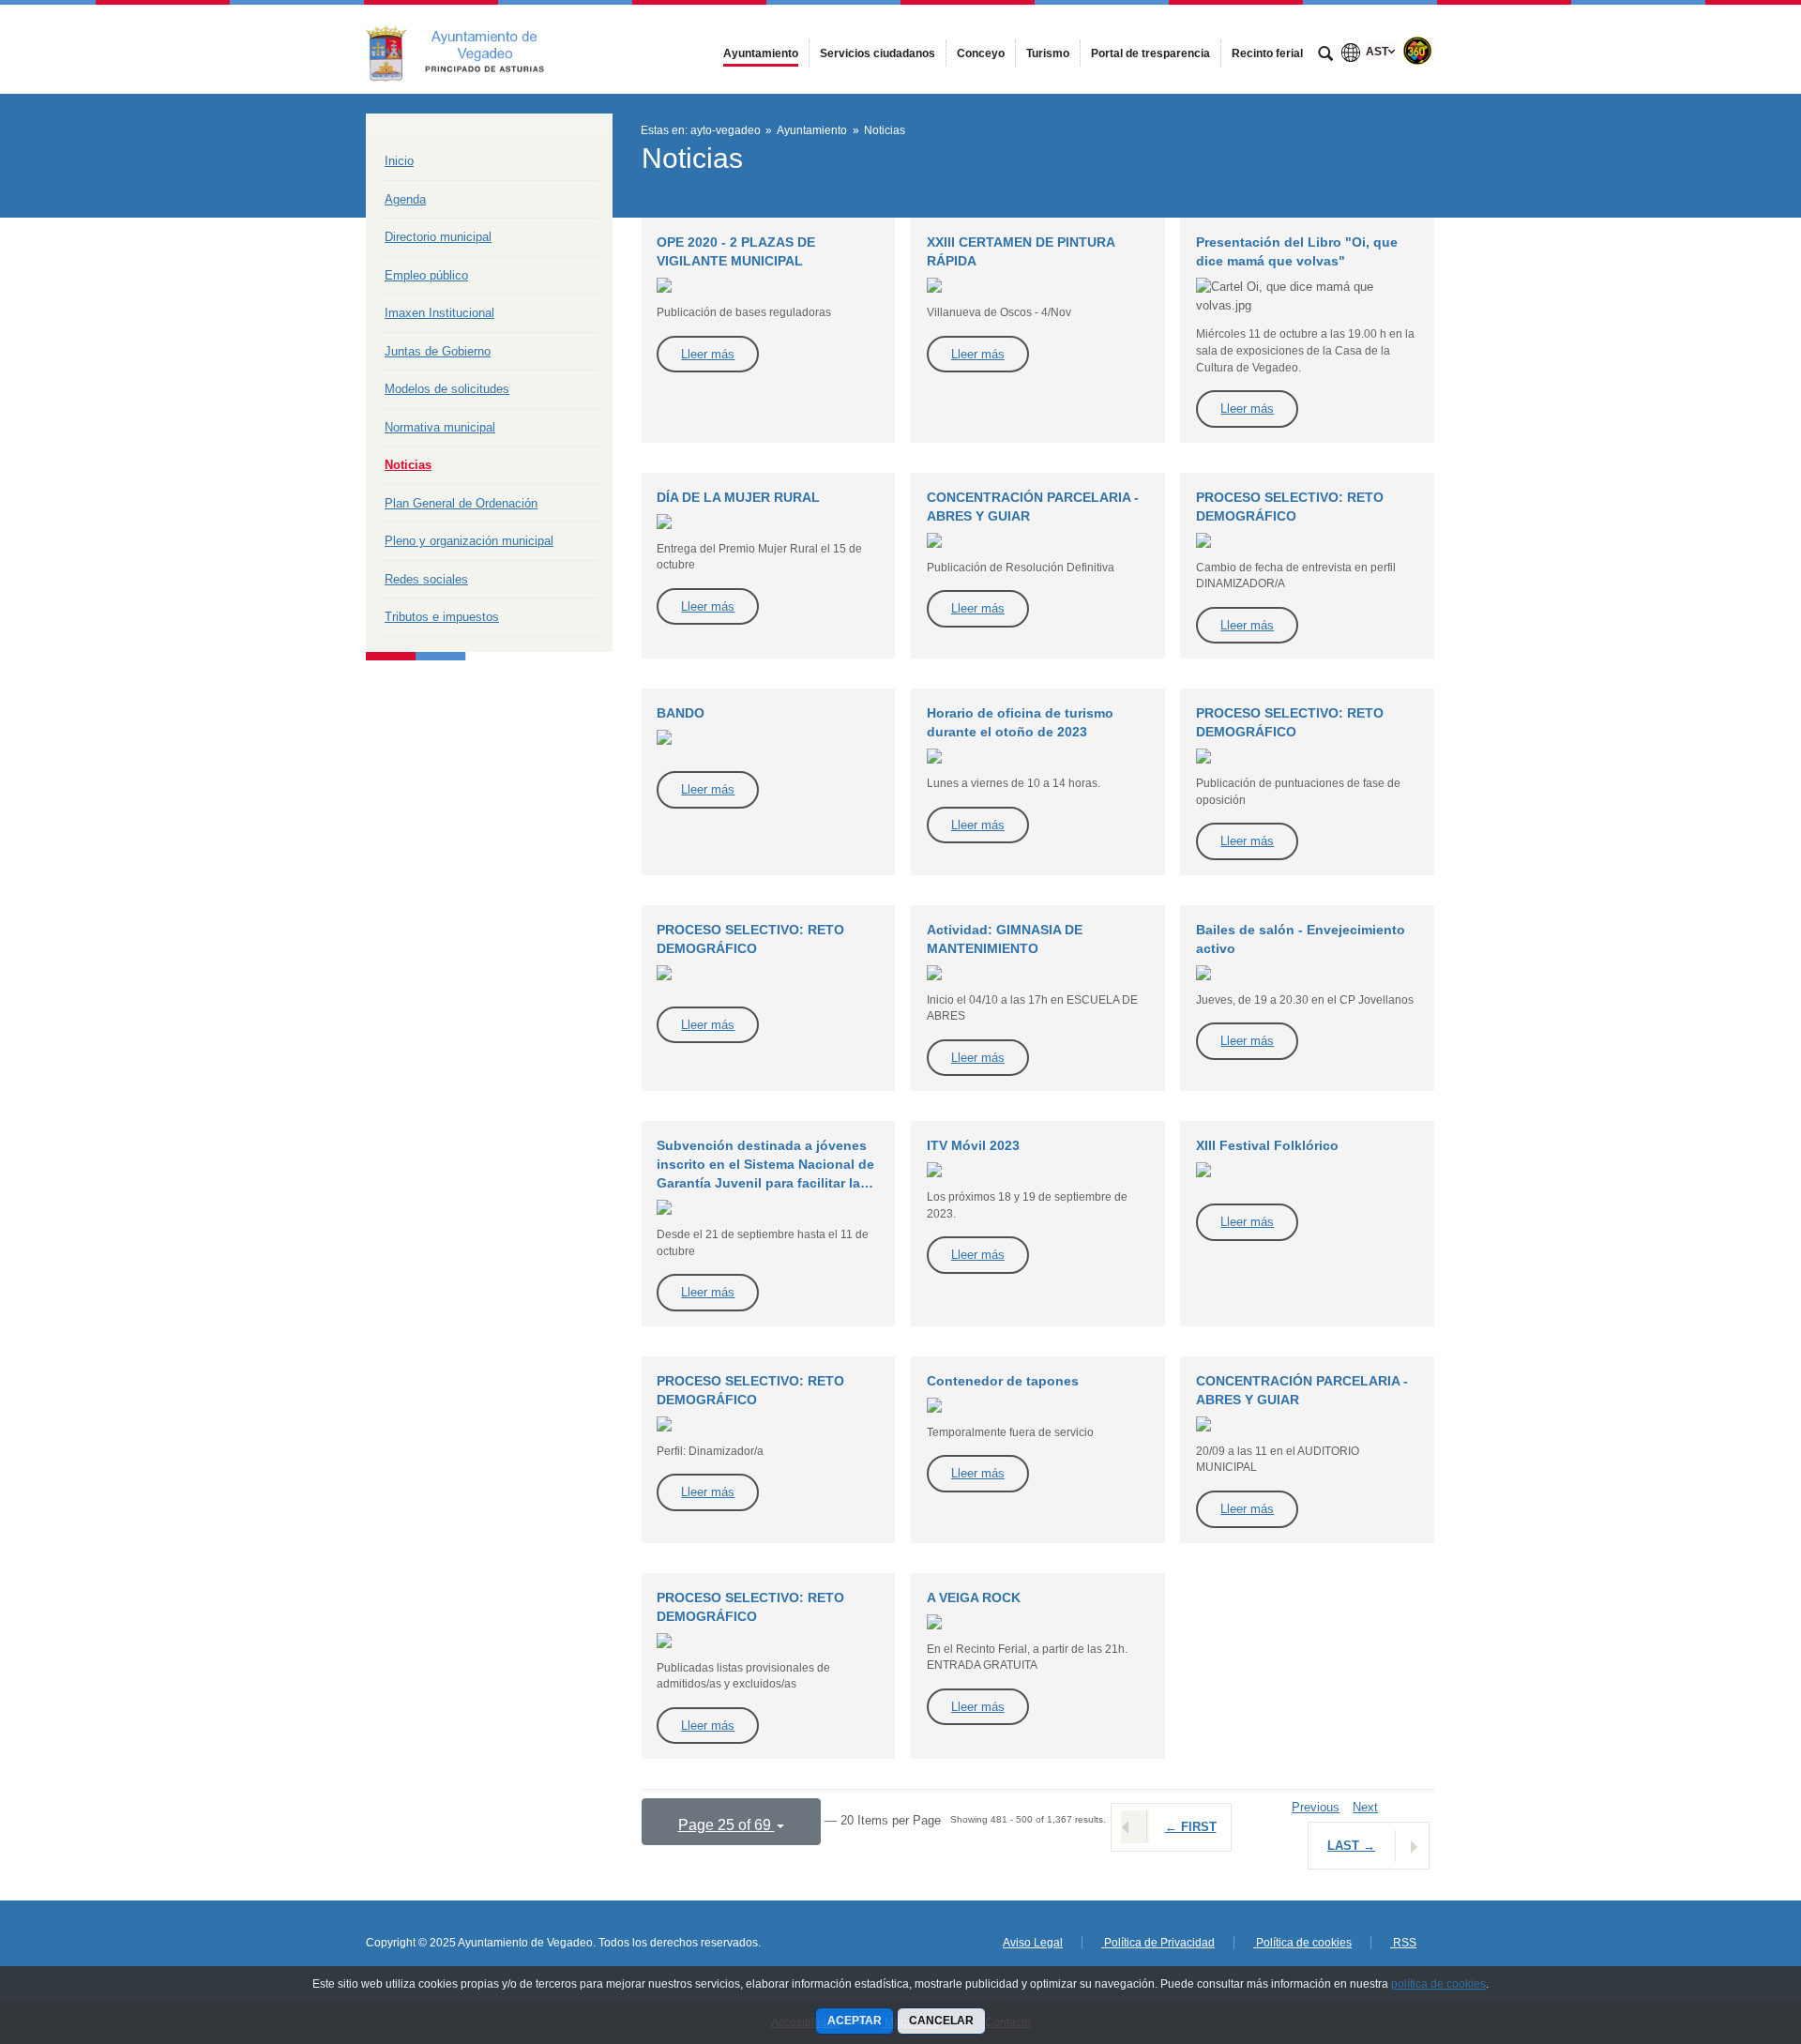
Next (1365, 1807)
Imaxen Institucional (439, 313)
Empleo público (426, 275)
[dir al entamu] (1726, 1931)
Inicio (399, 161)
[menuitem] (761, 53)
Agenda (405, 199)
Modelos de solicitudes (447, 389)
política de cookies (1438, 1984)
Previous (1316, 1807)
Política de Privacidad (1158, 1943)
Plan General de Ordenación (461, 503)
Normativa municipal (440, 427)
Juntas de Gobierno (438, 351)
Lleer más (708, 354)
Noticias (408, 465)
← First (1191, 1827)
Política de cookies (1302, 1943)
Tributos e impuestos (442, 617)
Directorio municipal (438, 237)
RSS (1403, 1943)
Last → (1351, 1846)
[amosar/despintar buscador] (1325, 55)
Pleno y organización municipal (469, 541)
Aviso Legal (1033, 1943)
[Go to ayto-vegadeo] (469, 49)
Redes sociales (426, 579)
